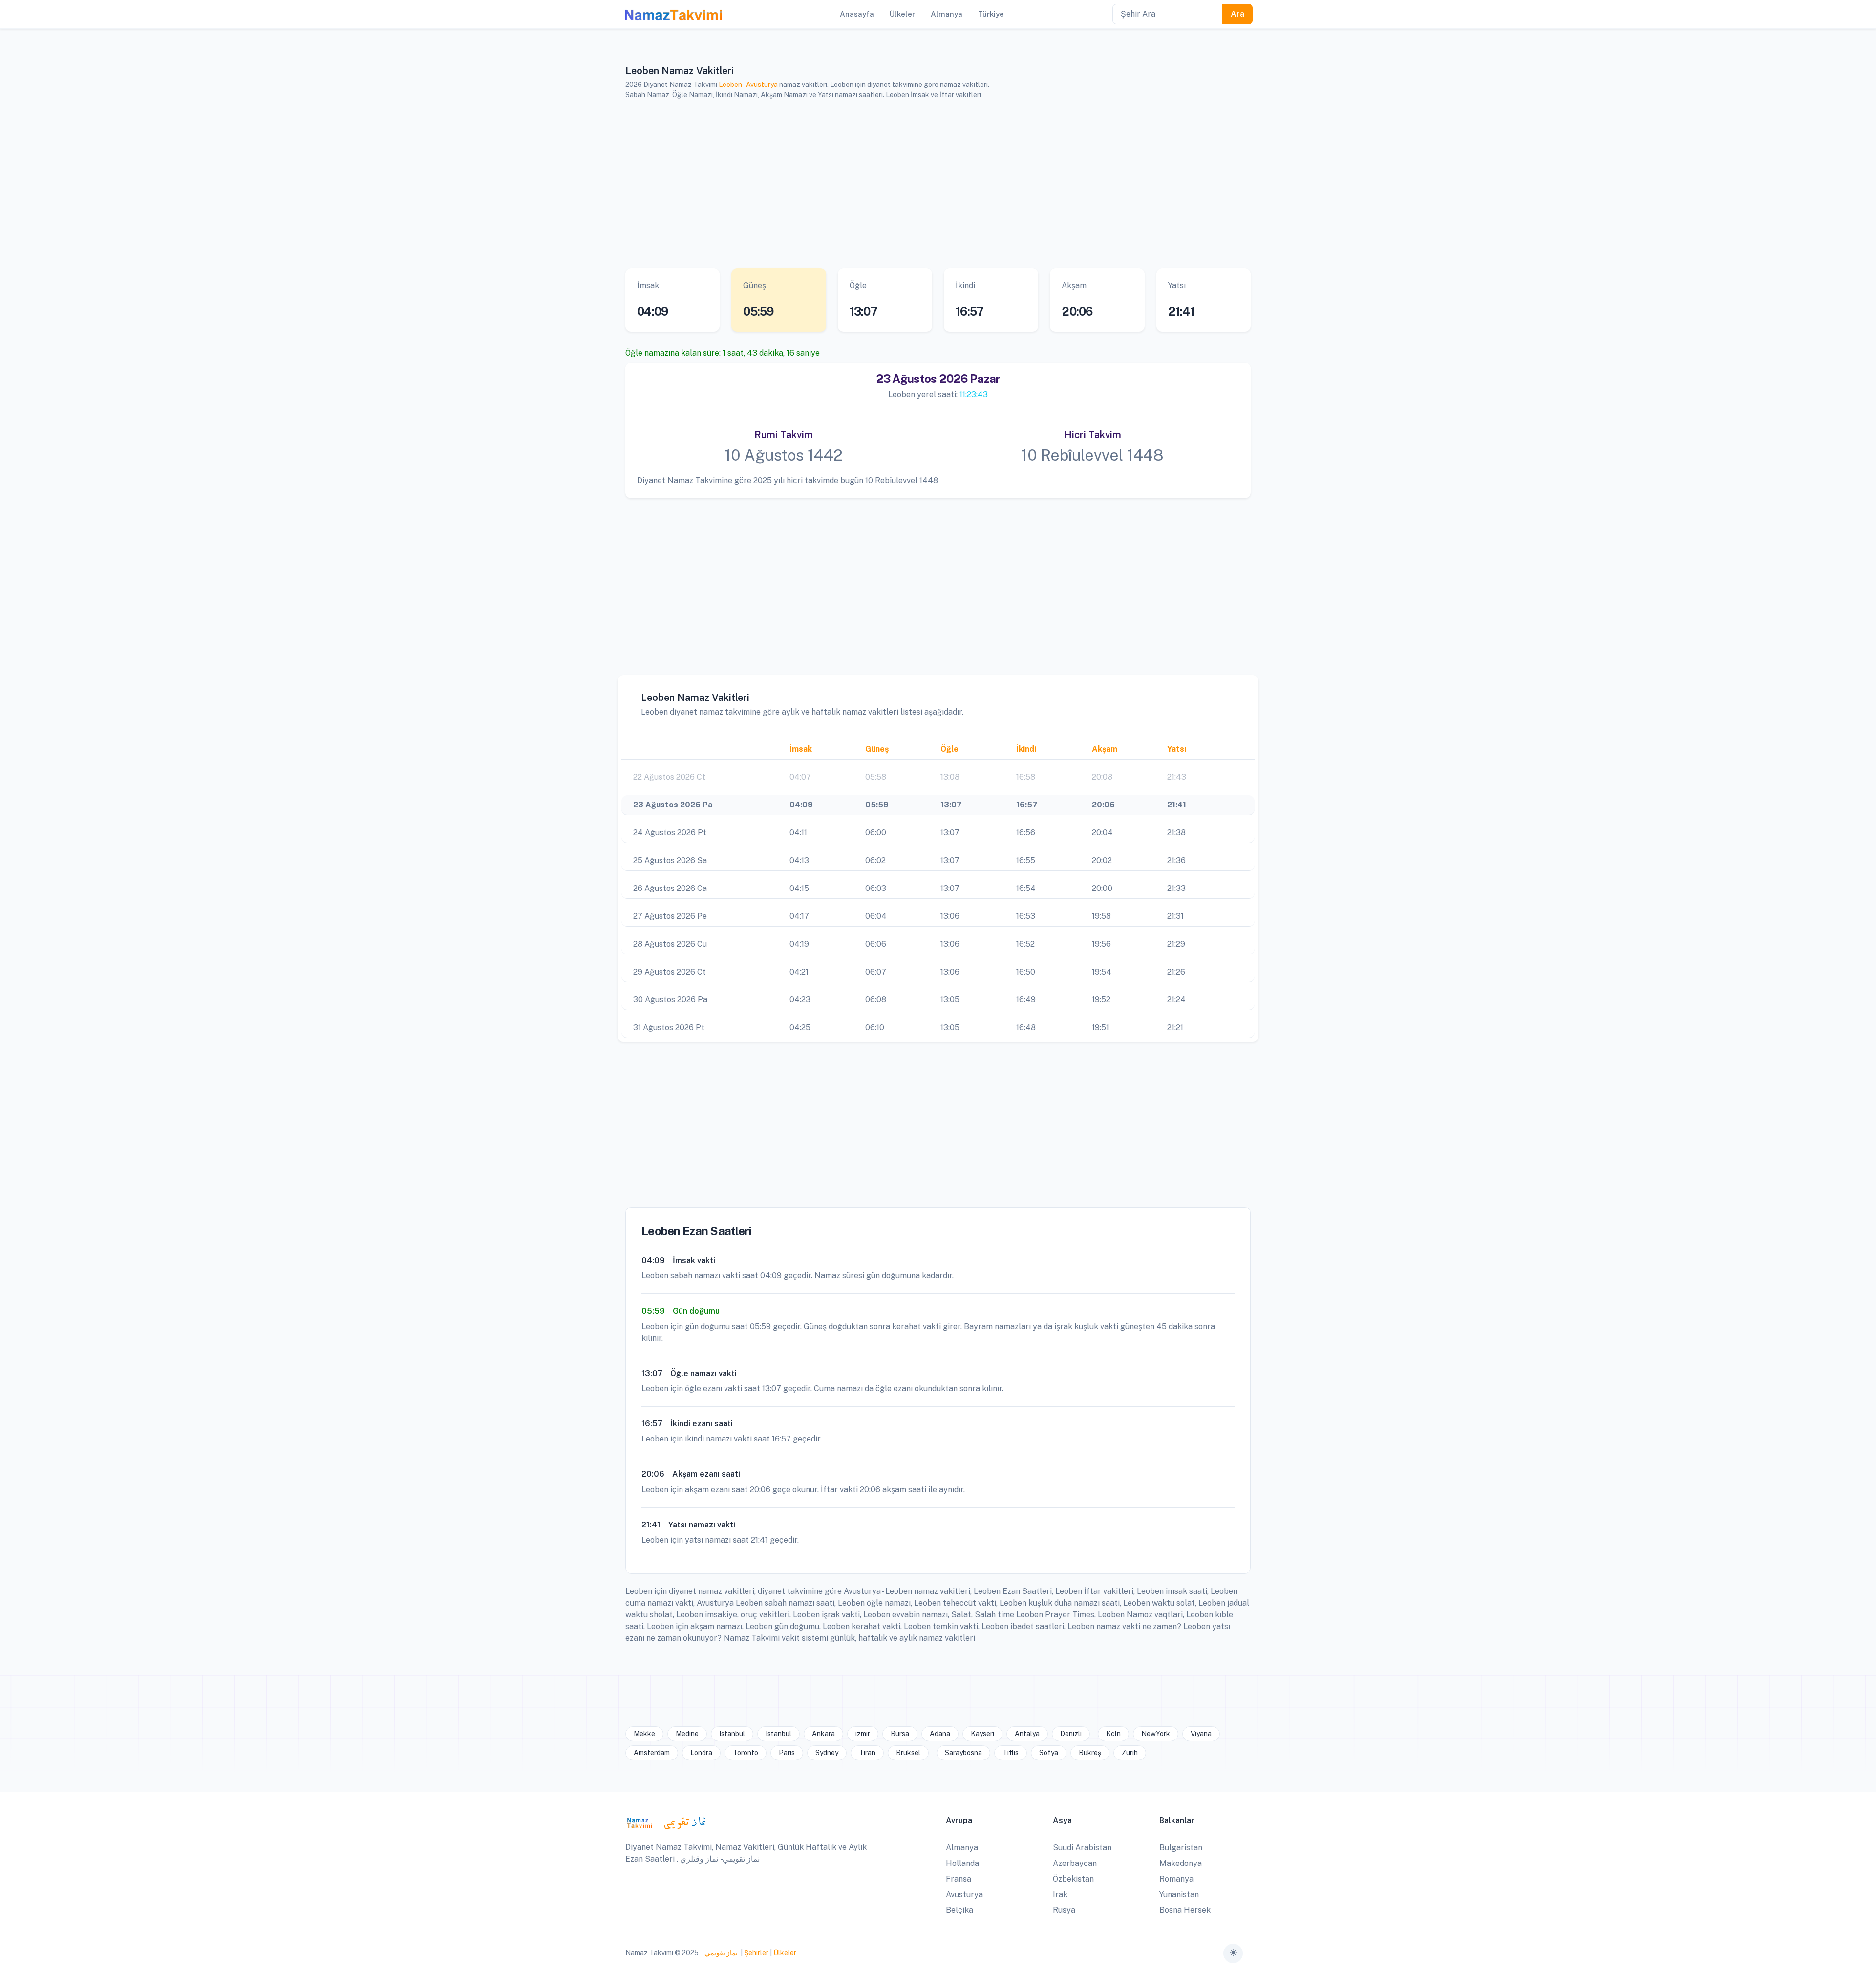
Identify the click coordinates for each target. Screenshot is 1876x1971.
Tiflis (1011, 1753)
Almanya (962, 1848)
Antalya (1027, 1734)
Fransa (959, 1879)
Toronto (746, 1753)
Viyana (1201, 1734)
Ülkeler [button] (902, 14)
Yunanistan (1179, 1895)
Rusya (1064, 1910)
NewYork (1156, 1734)
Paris (787, 1753)
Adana (940, 1734)
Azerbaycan (1075, 1863)
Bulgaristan (1181, 1848)
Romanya (1176, 1879)
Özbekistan (1073, 1879)
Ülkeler (785, 1953)
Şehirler (756, 1953)
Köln (1113, 1734)
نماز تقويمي (720, 1953)
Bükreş (1090, 1753)
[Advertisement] (926, 184)
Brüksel (908, 1753)
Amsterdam (652, 1753)
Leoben (730, 85)
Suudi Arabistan (1082, 1848)
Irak (1060, 1895)
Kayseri (982, 1734)
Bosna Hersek (1185, 1910)
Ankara (823, 1734)
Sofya (1049, 1753)
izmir (863, 1734)
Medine (687, 1734)
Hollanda (962, 1863)
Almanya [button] (947, 14)
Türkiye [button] (991, 14)
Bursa (900, 1734)
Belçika (959, 1910)
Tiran (867, 1753)
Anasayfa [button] (857, 14)
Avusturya (762, 85)
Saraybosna (963, 1753)
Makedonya (1181, 1863)
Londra (701, 1753)
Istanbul (732, 1734)
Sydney (827, 1753)
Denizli (1071, 1734)
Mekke (644, 1734)
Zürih (1130, 1753)
